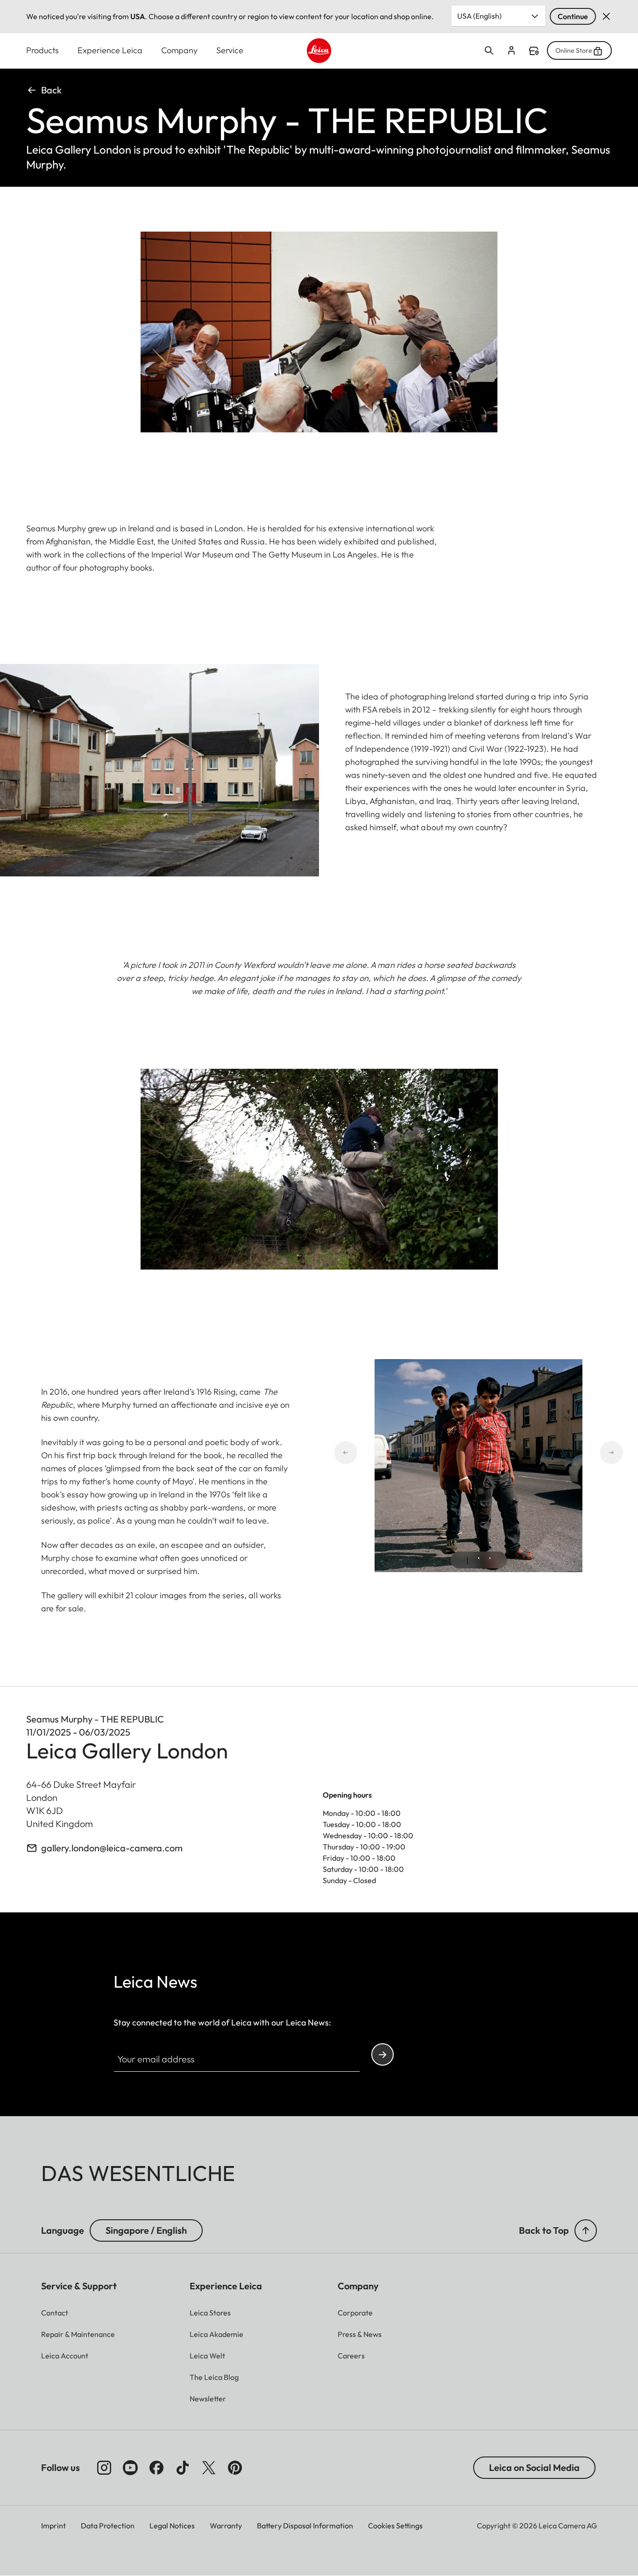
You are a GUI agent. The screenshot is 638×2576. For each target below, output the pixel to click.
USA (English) (479, 16)
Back (51, 90)
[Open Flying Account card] (511, 50)
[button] (586, 2230)
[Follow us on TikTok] (183, 2468)
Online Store (574, 50)
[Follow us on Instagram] (104, 2468)
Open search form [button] (489, 50)
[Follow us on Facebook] (156, 2468)
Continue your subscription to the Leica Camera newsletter (383, 2054)
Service (230, 50)
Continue (573, 16)
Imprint (53, 2526)
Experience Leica (110, 50)
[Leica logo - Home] (319, 51)
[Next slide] (578, 1452)
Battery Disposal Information (305, 2526)
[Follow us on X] (209, 2468)
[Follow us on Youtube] (130, 2468)
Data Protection (108, 2526)
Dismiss (606, 16)
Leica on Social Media (534, 2467)
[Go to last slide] (379, 1452)
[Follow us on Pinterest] (235, 2468)
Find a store (534, 51)
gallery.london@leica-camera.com (112, 1848)
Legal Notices (172, 2526)
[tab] (468, 1561)
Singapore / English (146, 2230)
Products (43, 50)
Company (179, 50)
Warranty (226, 2526)
